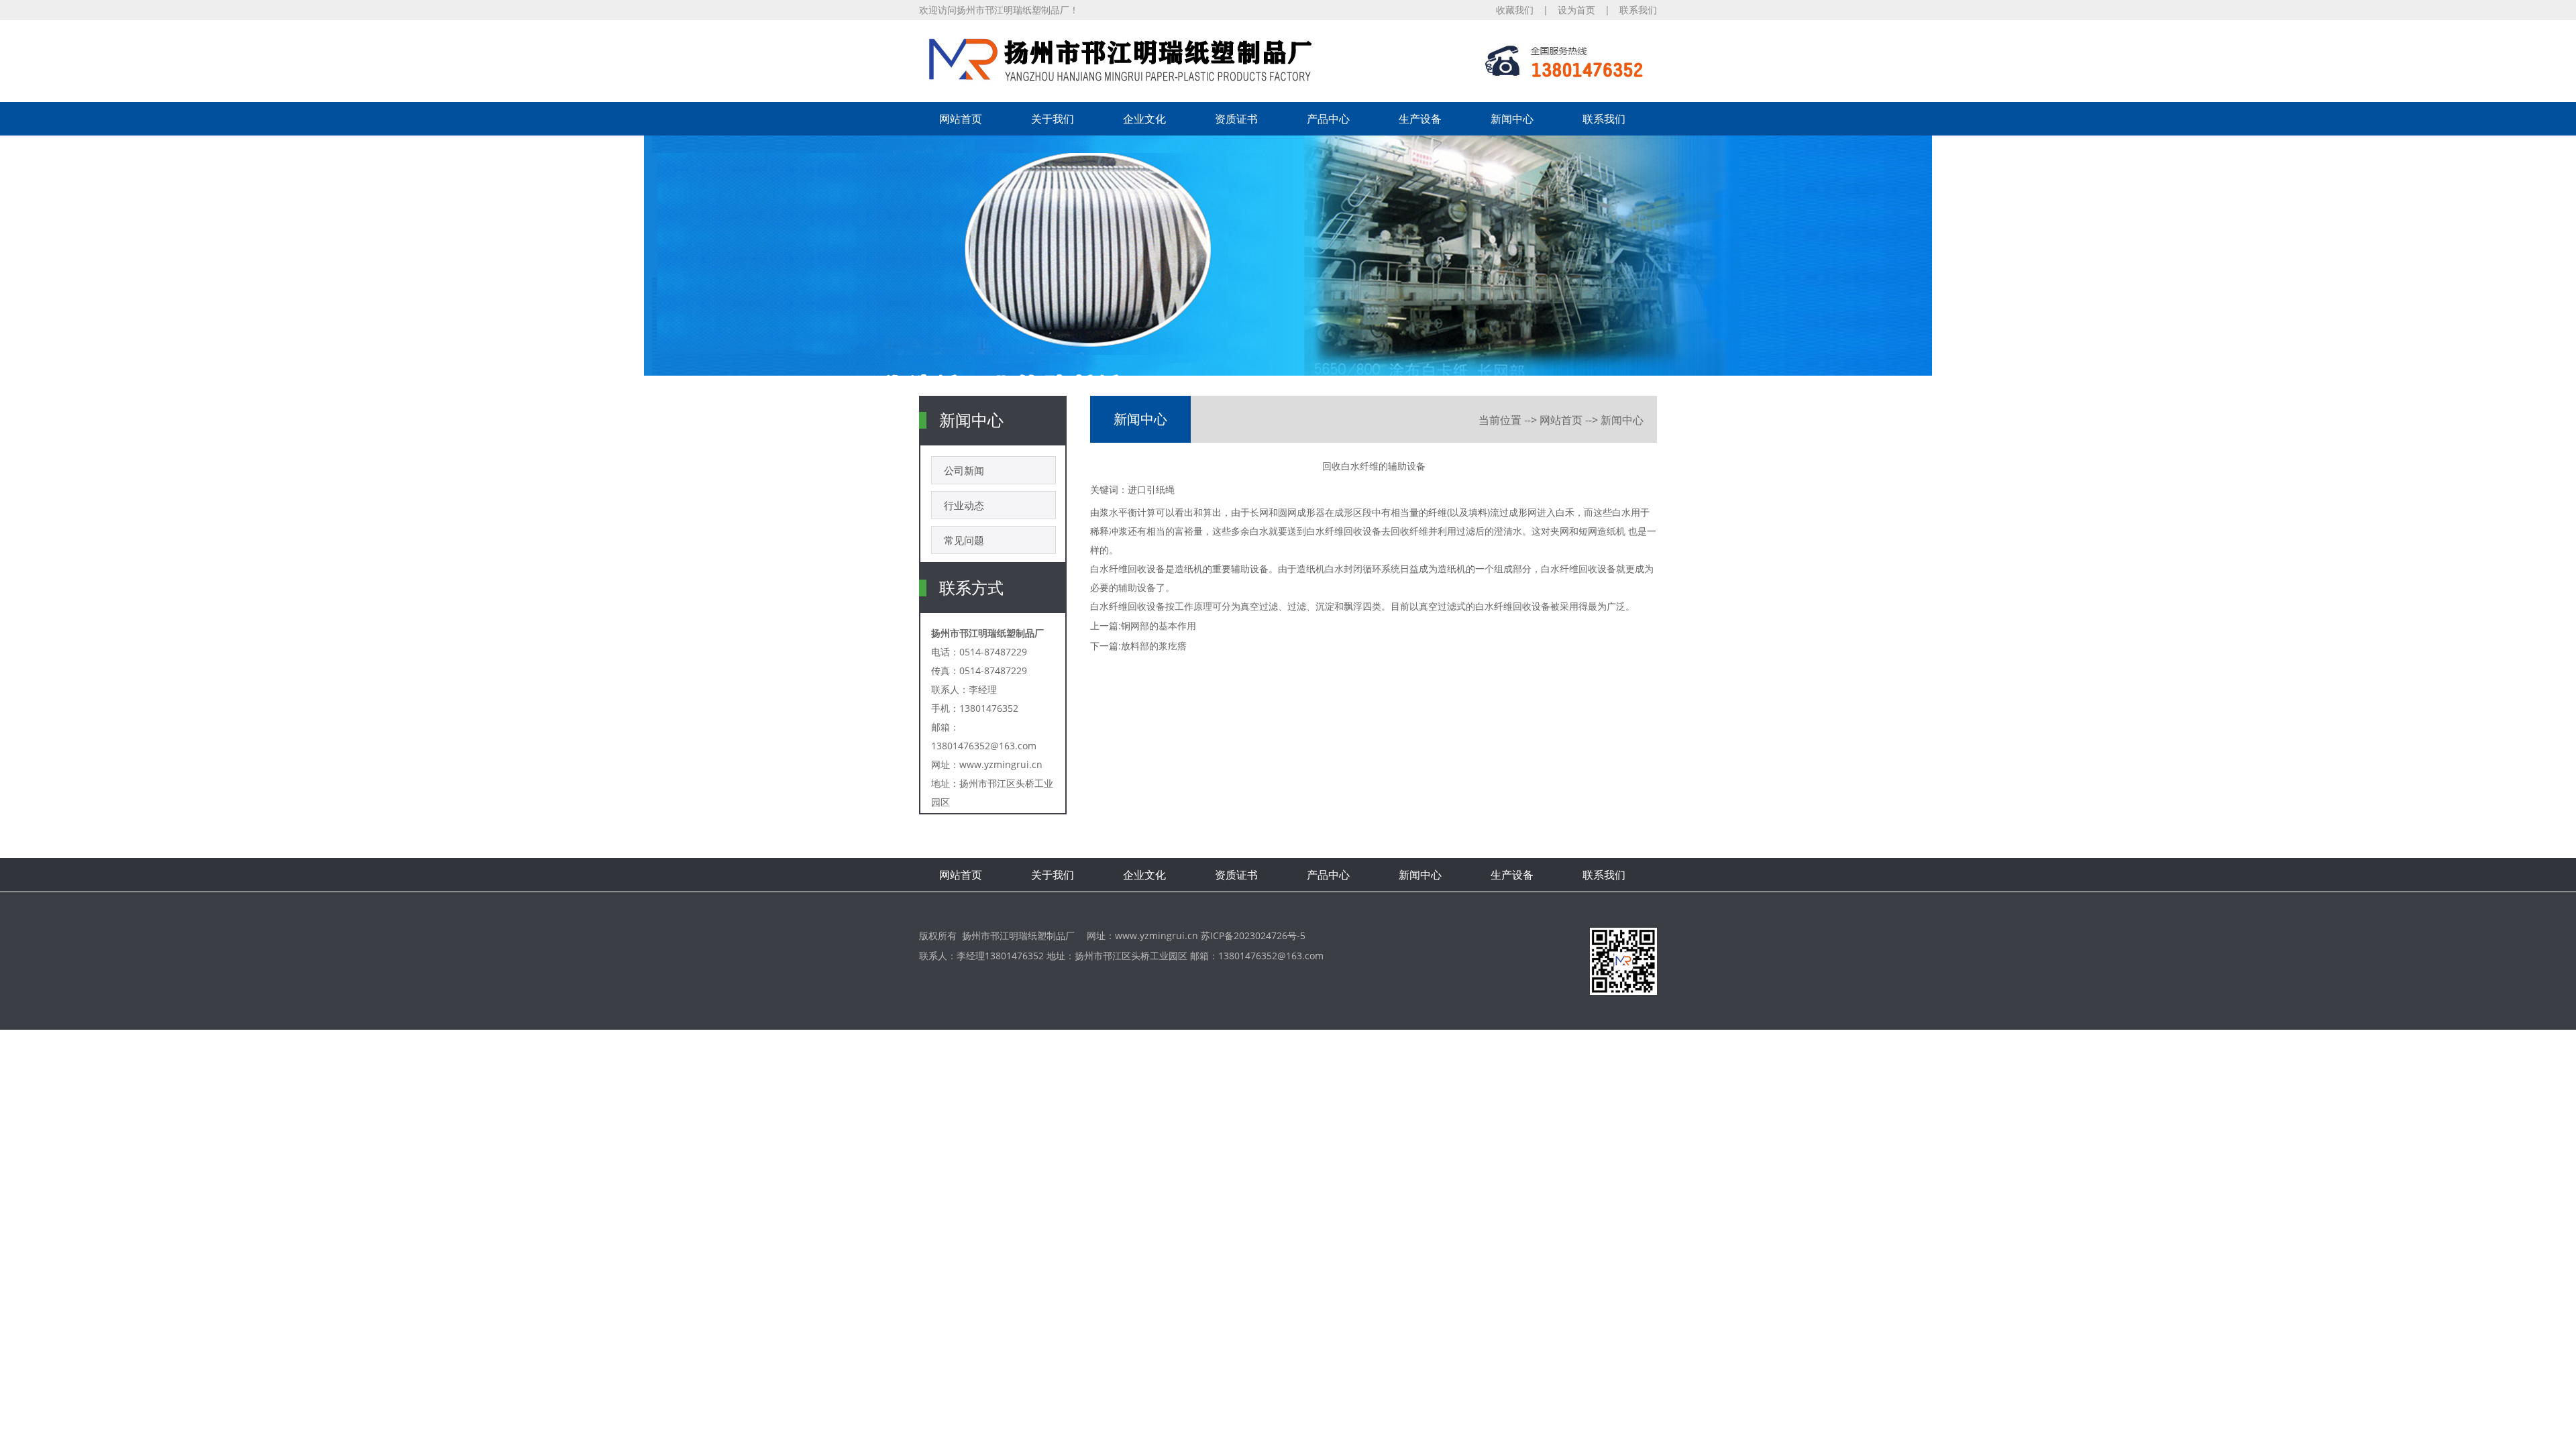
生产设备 (1420, 119)
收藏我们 (1515, 10)
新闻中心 (1512, 119)
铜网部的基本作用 (1159, 626)
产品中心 (1328, 119)
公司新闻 (964, 470)
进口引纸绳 (1151, 489)
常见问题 (964, 540)
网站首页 (961, 119)
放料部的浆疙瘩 (1154, 646)
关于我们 (1053, 119)
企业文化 (1144, 119)
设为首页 (1576, 10)
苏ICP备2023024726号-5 (1253, 935)
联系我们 (1638, 10)
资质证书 (1236, 119)
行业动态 (964, 505)
